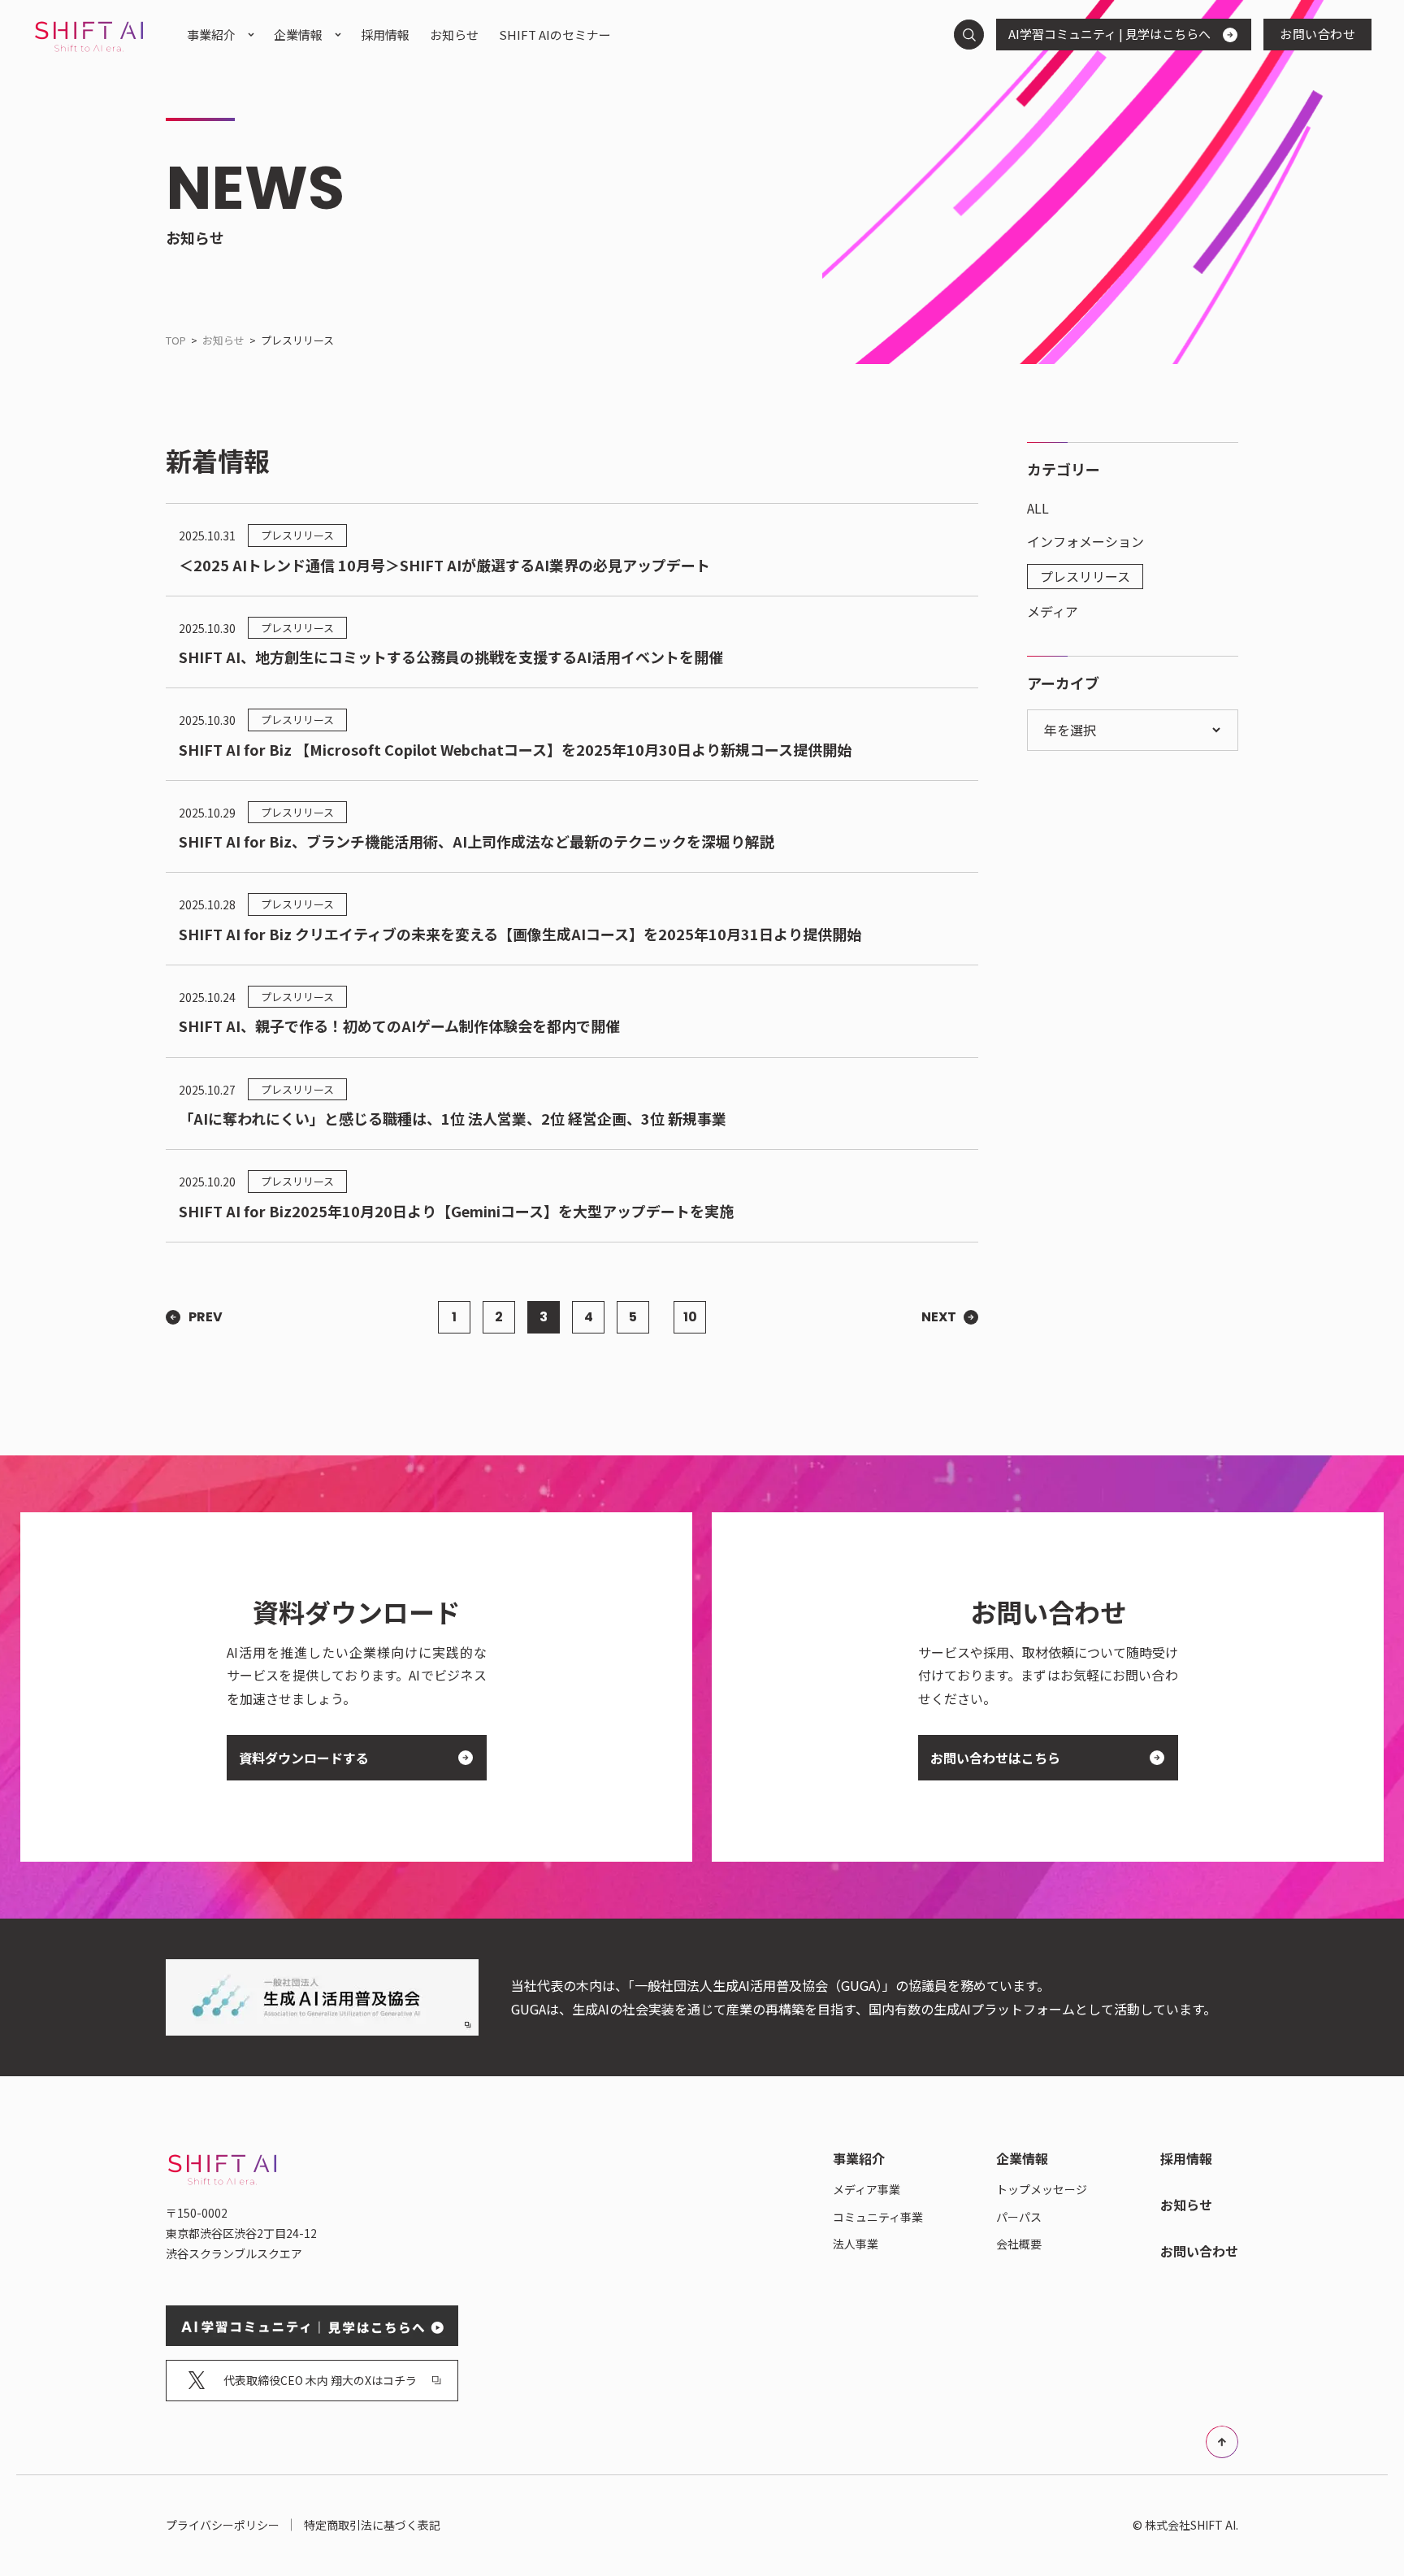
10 (690, 1317)
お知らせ (223, 340)
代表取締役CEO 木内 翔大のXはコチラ (320, 2380)
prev (206, 1317)
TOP (176, 340)
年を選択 (1072, 730)
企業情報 (298, 35)
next (939, 1317)
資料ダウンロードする (304, 1758)
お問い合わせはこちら (995, 1758)
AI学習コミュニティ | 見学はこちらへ (1109, 34)
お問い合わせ (1317, 34)
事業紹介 (211, 35)
